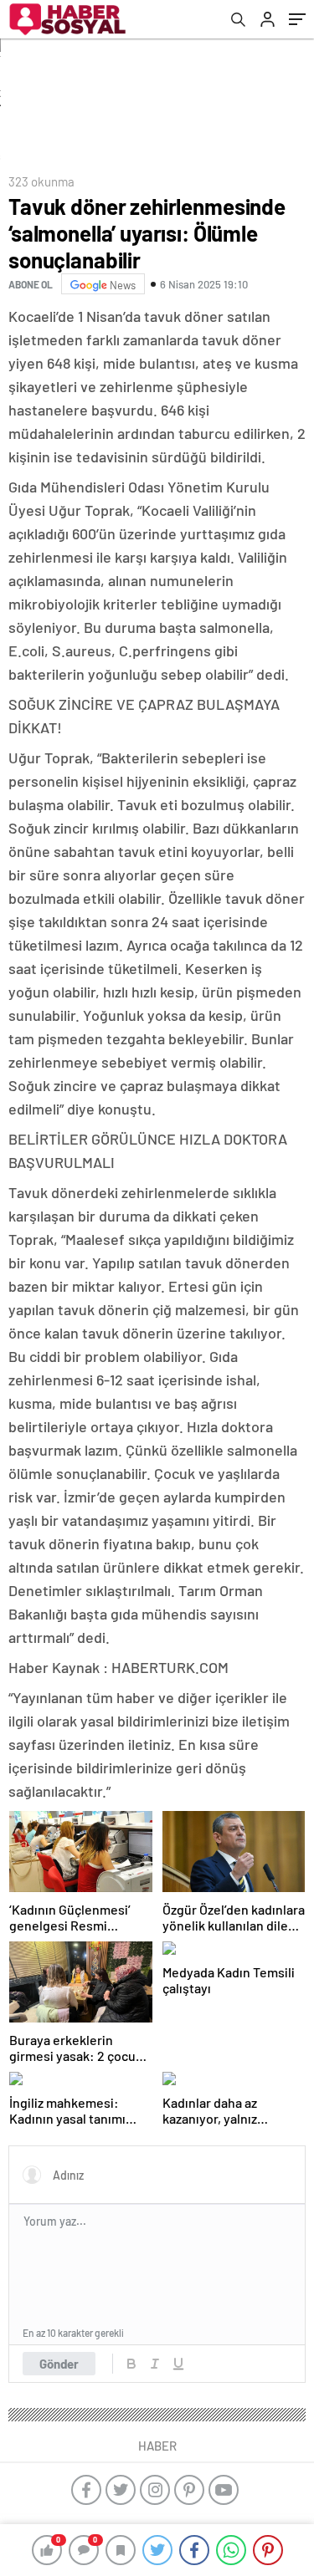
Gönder (59, 2364)
